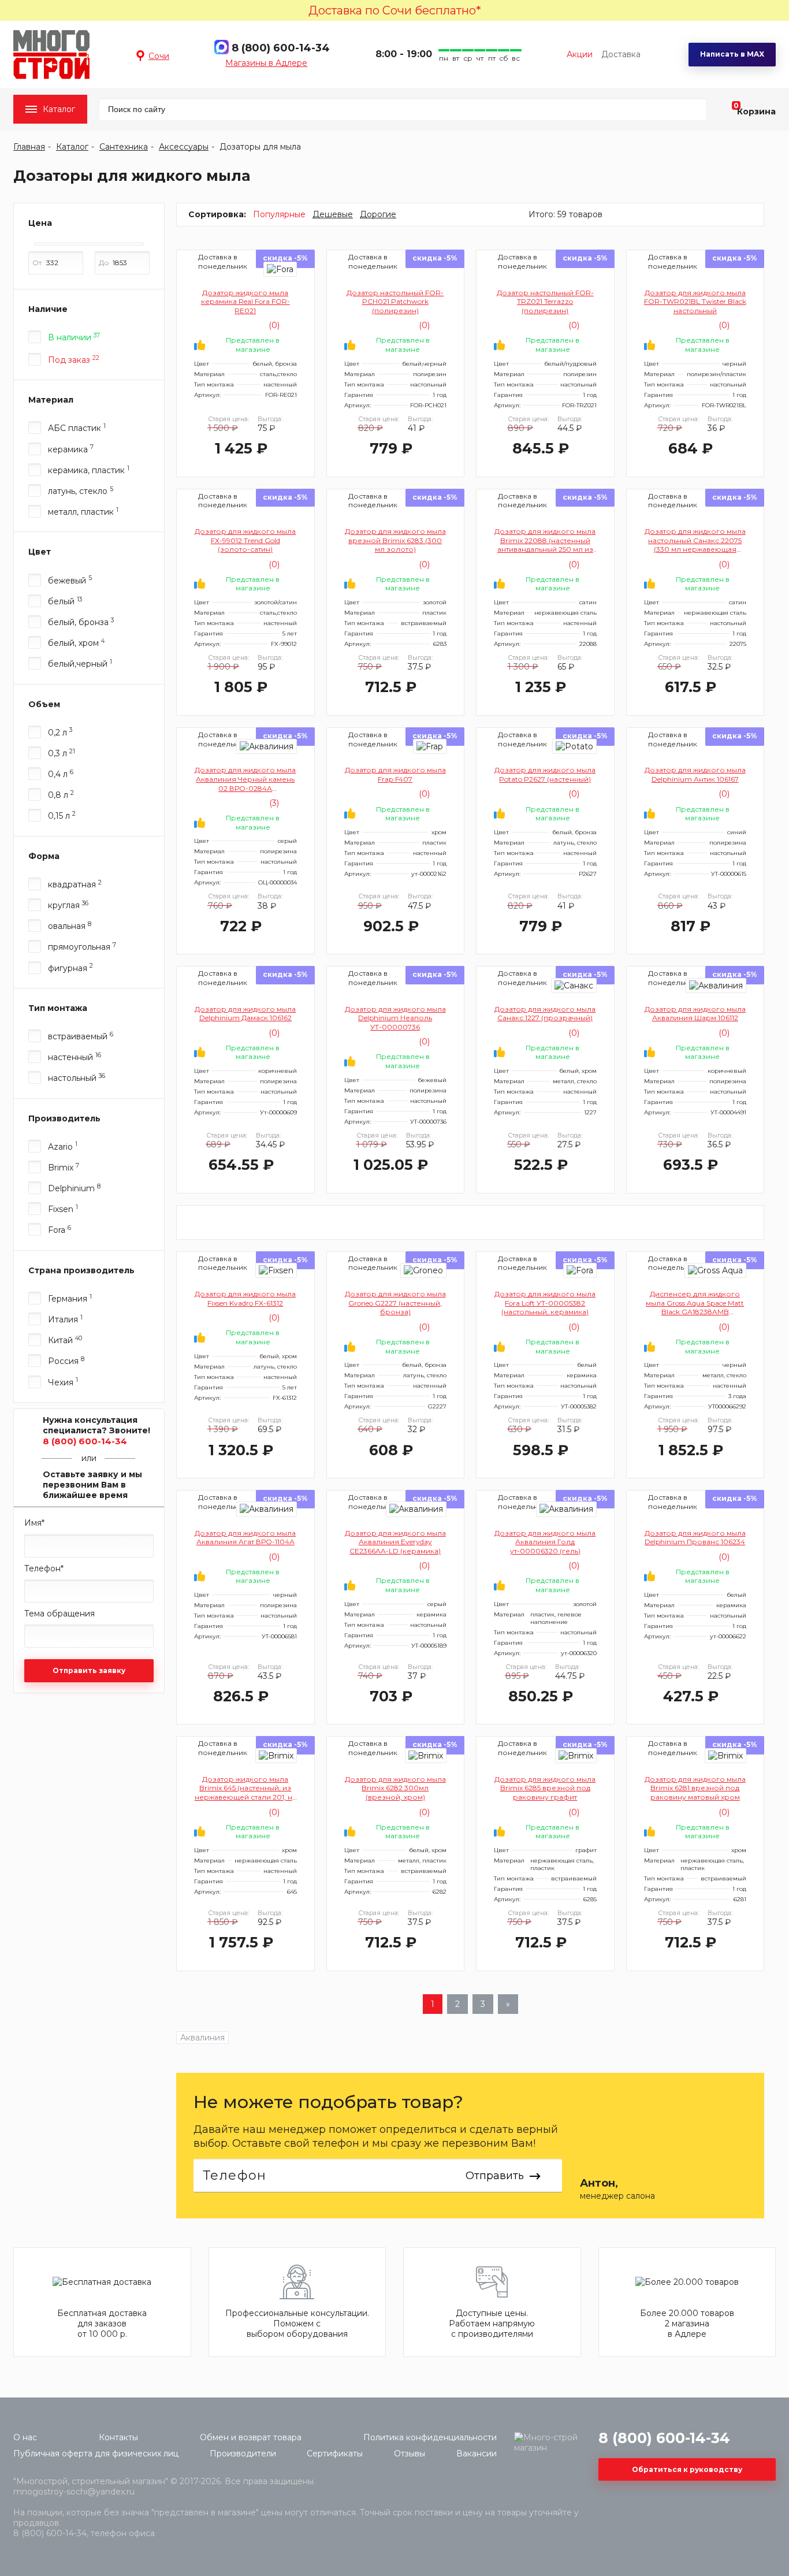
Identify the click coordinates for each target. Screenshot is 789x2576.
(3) (273, 803)
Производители (243, 2454)
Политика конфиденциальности (430, 2437)
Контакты (118, 2437)
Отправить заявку (89, 1670)
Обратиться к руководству (687, 2469)
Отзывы (410, 2454)
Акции (580, 54)
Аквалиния (202, 2038)
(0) (273, 325)
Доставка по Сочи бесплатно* (395, 10)
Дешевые (333, 214)
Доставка (621, 54)
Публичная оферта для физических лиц (96, 2454)
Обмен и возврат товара (251, 2437)
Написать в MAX (732, 54)
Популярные (279, 214)
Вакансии (477, 2454)
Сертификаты (335, 2454)
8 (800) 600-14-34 (281, 48)
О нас (25, 2437)
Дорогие (378, 214)
